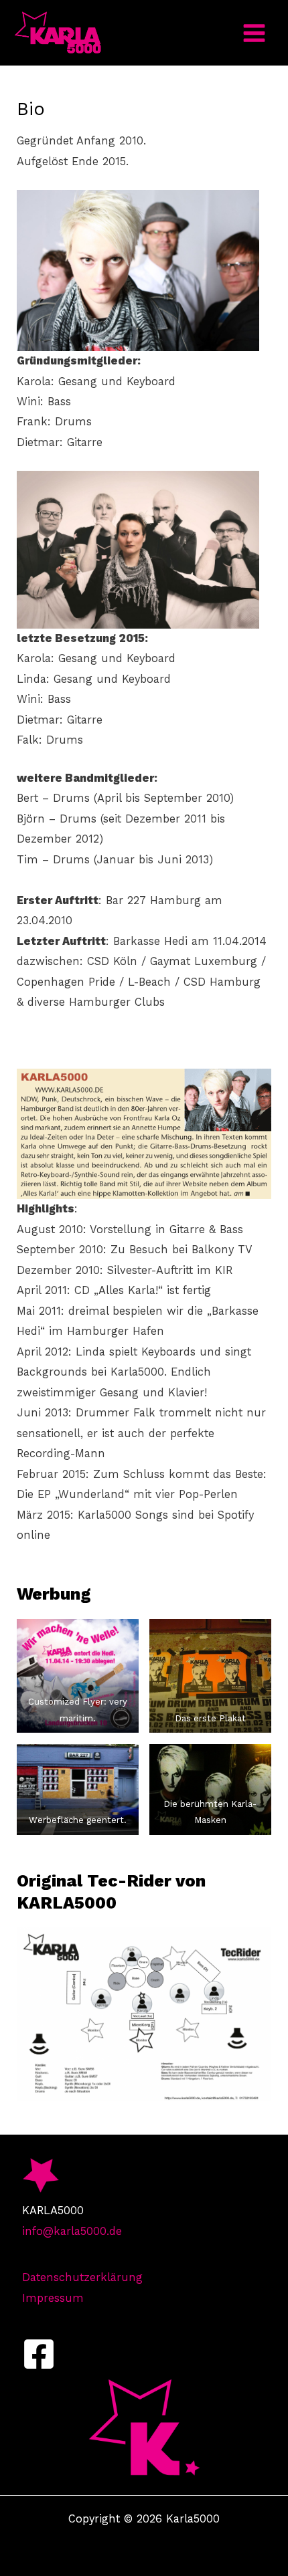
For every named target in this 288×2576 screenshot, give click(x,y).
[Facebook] (39, 2354)
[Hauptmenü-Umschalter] (254, 33)
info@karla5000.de (72, 2231)
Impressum (53, 2298)
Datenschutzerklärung (82, 2277)
